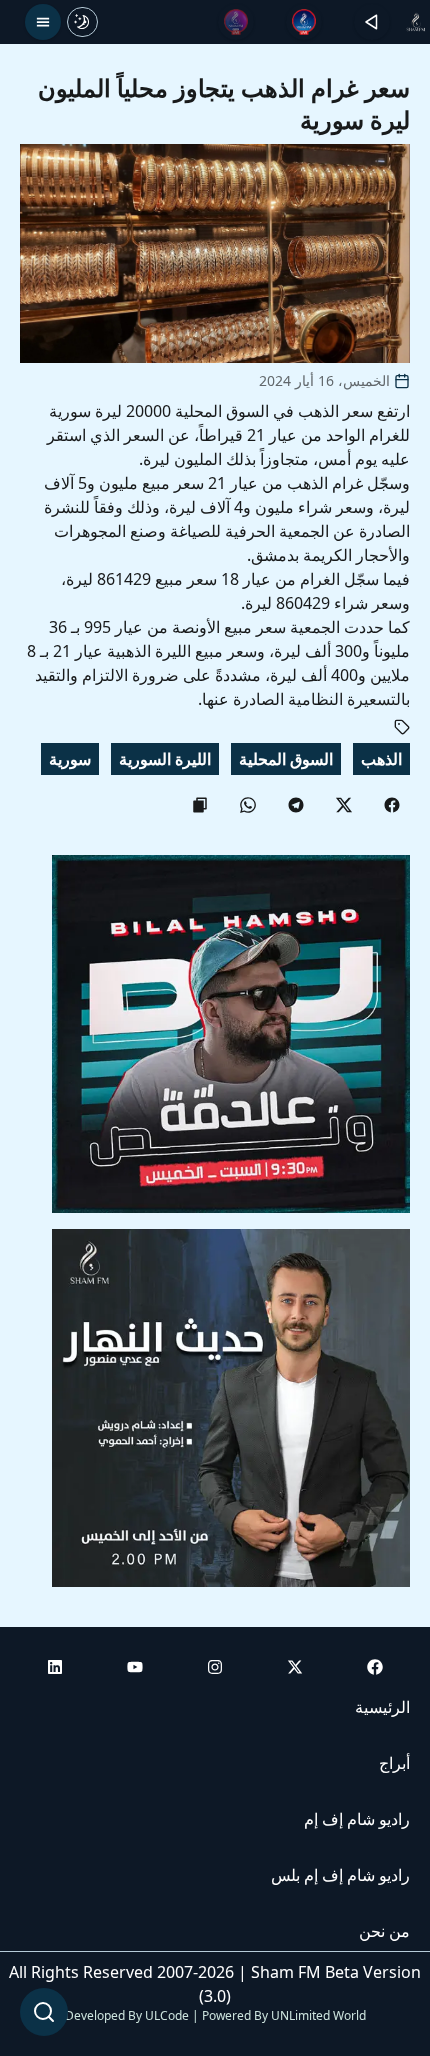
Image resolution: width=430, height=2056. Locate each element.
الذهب (381, 759)
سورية (70, 759)
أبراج (394, 1763)
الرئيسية (382, 1707)
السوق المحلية (286, 759)
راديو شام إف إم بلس (340, 1875)
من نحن (384, 1931)
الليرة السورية (165, 759)
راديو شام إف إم (357, 1819)
